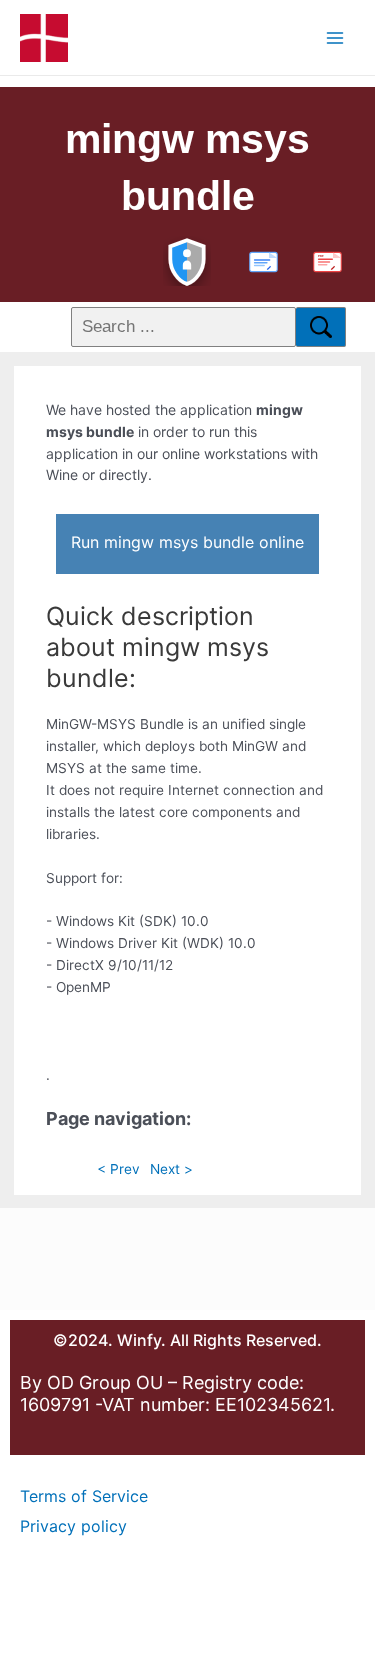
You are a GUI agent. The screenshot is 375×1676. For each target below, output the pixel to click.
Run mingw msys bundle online (187, 542)
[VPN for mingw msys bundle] (187, 259)
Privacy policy (73, 1526)
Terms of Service (84, 1496)
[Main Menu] (335, 37)
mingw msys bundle (187, 167)
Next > (171, 1169)
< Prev (118, 1169)
